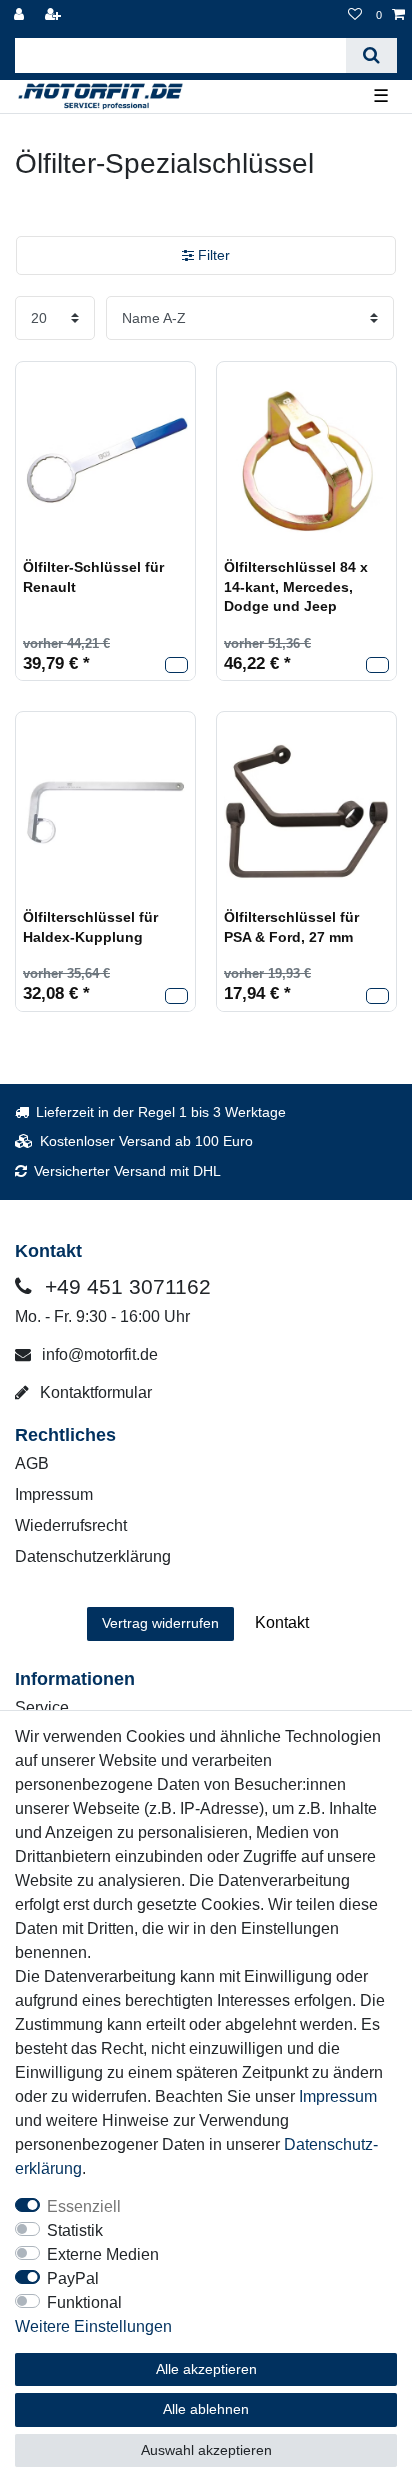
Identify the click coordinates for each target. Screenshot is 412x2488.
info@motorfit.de (98, 1354)
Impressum (54, 1494)
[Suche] (371, 55)
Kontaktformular (94, 1392)
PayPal (73, 2278)
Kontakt (282, 1622)
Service (42, 1707)
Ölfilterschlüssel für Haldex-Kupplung (90, 927)
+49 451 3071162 (125, 1286)
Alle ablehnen (206, 2409)
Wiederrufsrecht (71, 1525)
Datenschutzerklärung (93, 1556)
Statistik (75, 2230)
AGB (32, 1463)
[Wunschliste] (355, 15)
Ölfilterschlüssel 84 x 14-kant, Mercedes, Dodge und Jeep (296, 586)
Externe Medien (103, 2254)
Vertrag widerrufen (160, 1623)
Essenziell (84, 2206)
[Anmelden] (21, 15)
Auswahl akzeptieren (206, 2450)
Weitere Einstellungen (93, 2326)
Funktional (84, 2302)
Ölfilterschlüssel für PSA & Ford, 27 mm (291, 927)
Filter (212, 255)
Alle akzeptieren (206, 2369)
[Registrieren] (55, 15)
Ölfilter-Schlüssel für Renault (93, 577)
